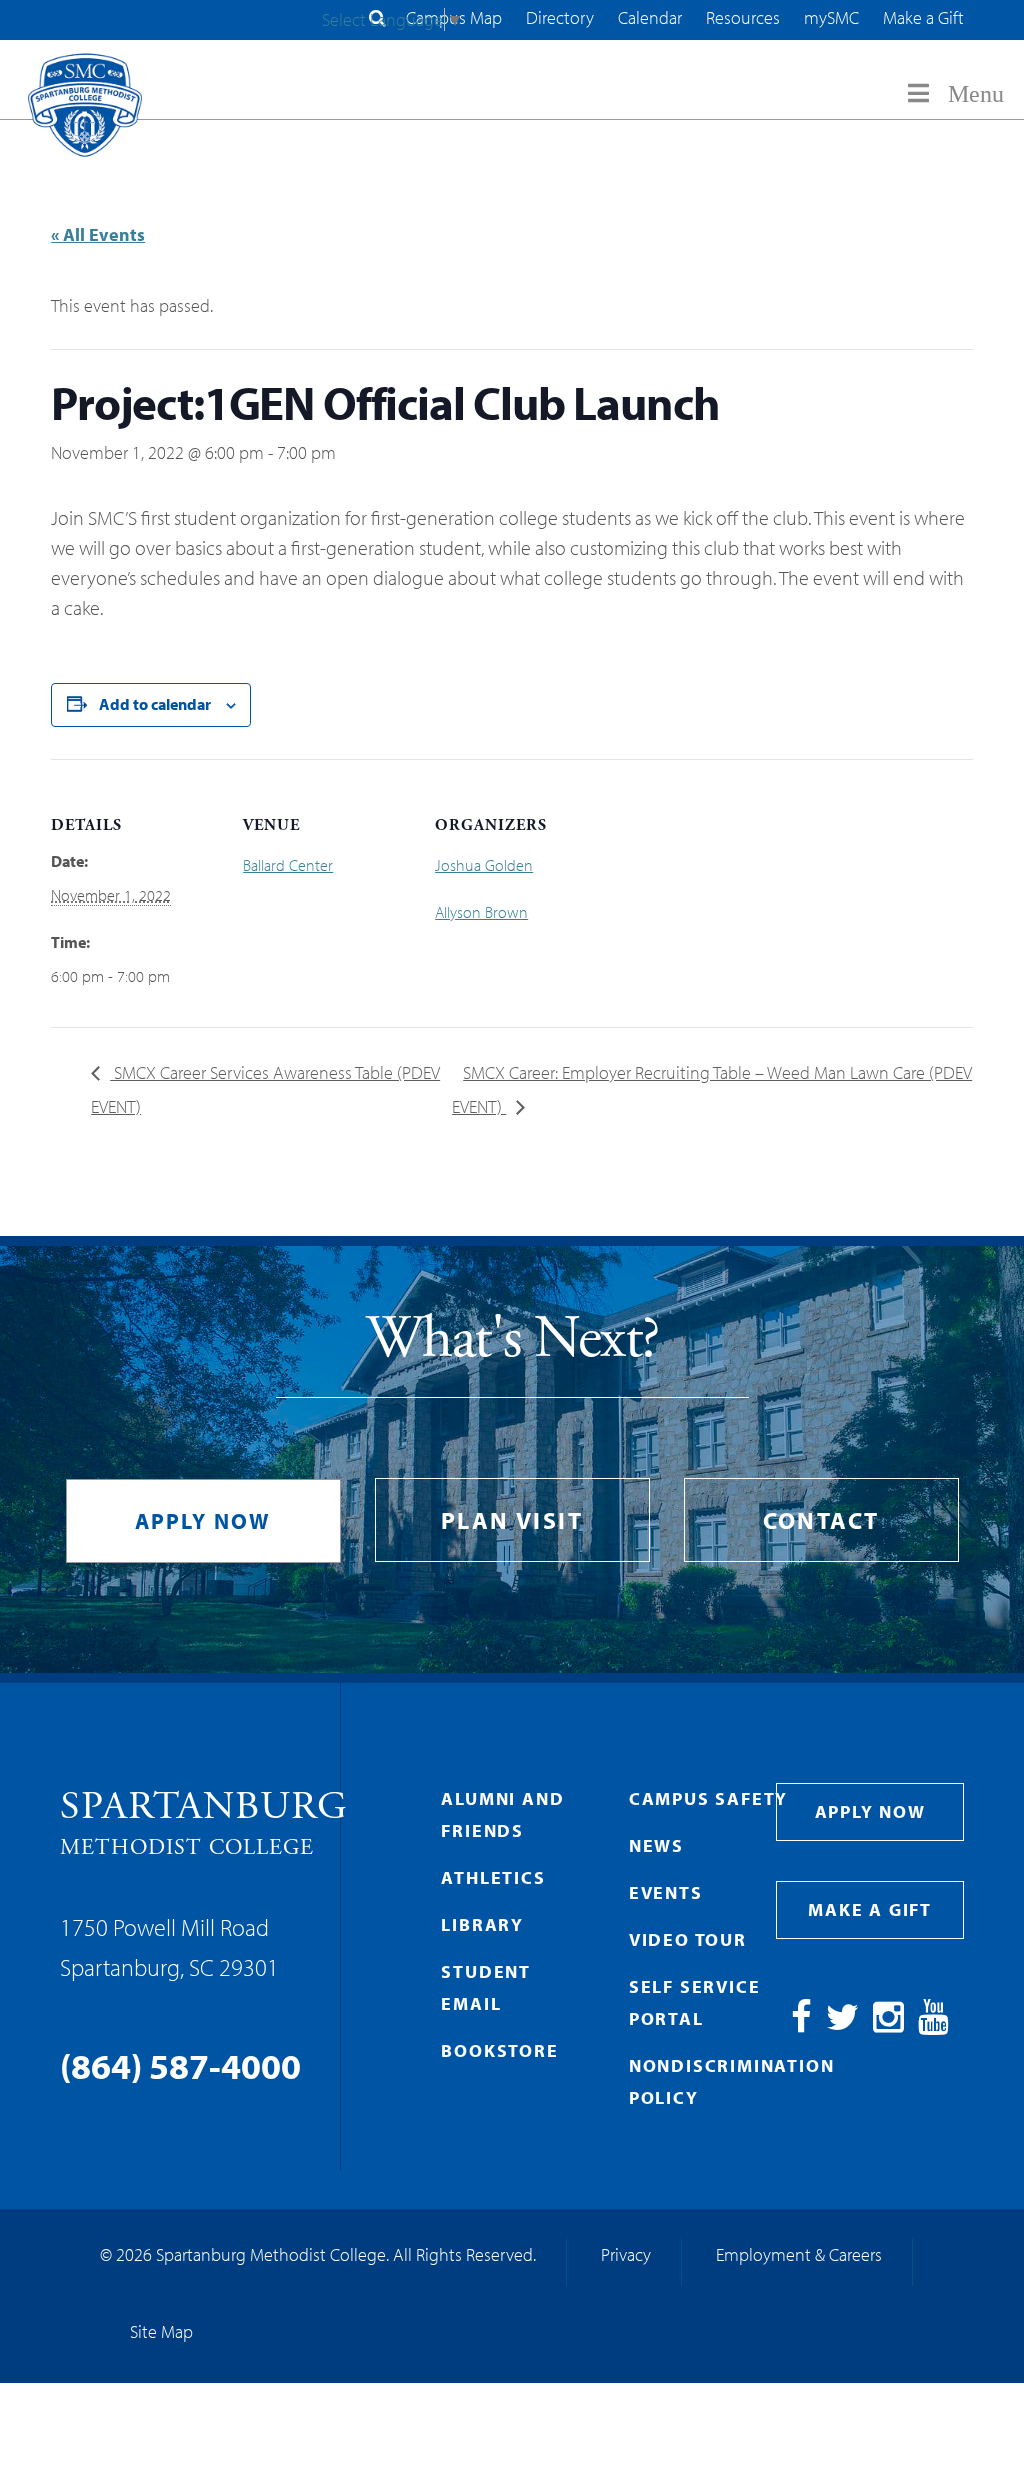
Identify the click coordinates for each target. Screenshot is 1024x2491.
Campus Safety (708, 1798)
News (656, 1845)
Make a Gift (923, 17)
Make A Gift (870, 1909)
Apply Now (203, 1521)
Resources (743, 17)
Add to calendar (155, 704)
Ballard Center (288, 865)
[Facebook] (801, 2023)
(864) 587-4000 (180, 2065)
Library (482, 1924)
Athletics (493, 1877)
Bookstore (499, 2050)
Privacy (626, 2254)
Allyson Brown (481, 912)
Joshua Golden (484, 865)
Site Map (161, 2331)
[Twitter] (842, 2023)
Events (666, 1892)
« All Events (98, 234)
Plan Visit (512, 1520)
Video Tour (688, 1939)
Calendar (650, 17)
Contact (821, 1520)
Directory (560, 17)
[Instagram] (888, 2023)
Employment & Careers (799, 2254)
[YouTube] (933, 2023)
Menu (976, 94)
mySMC (831, 17)
